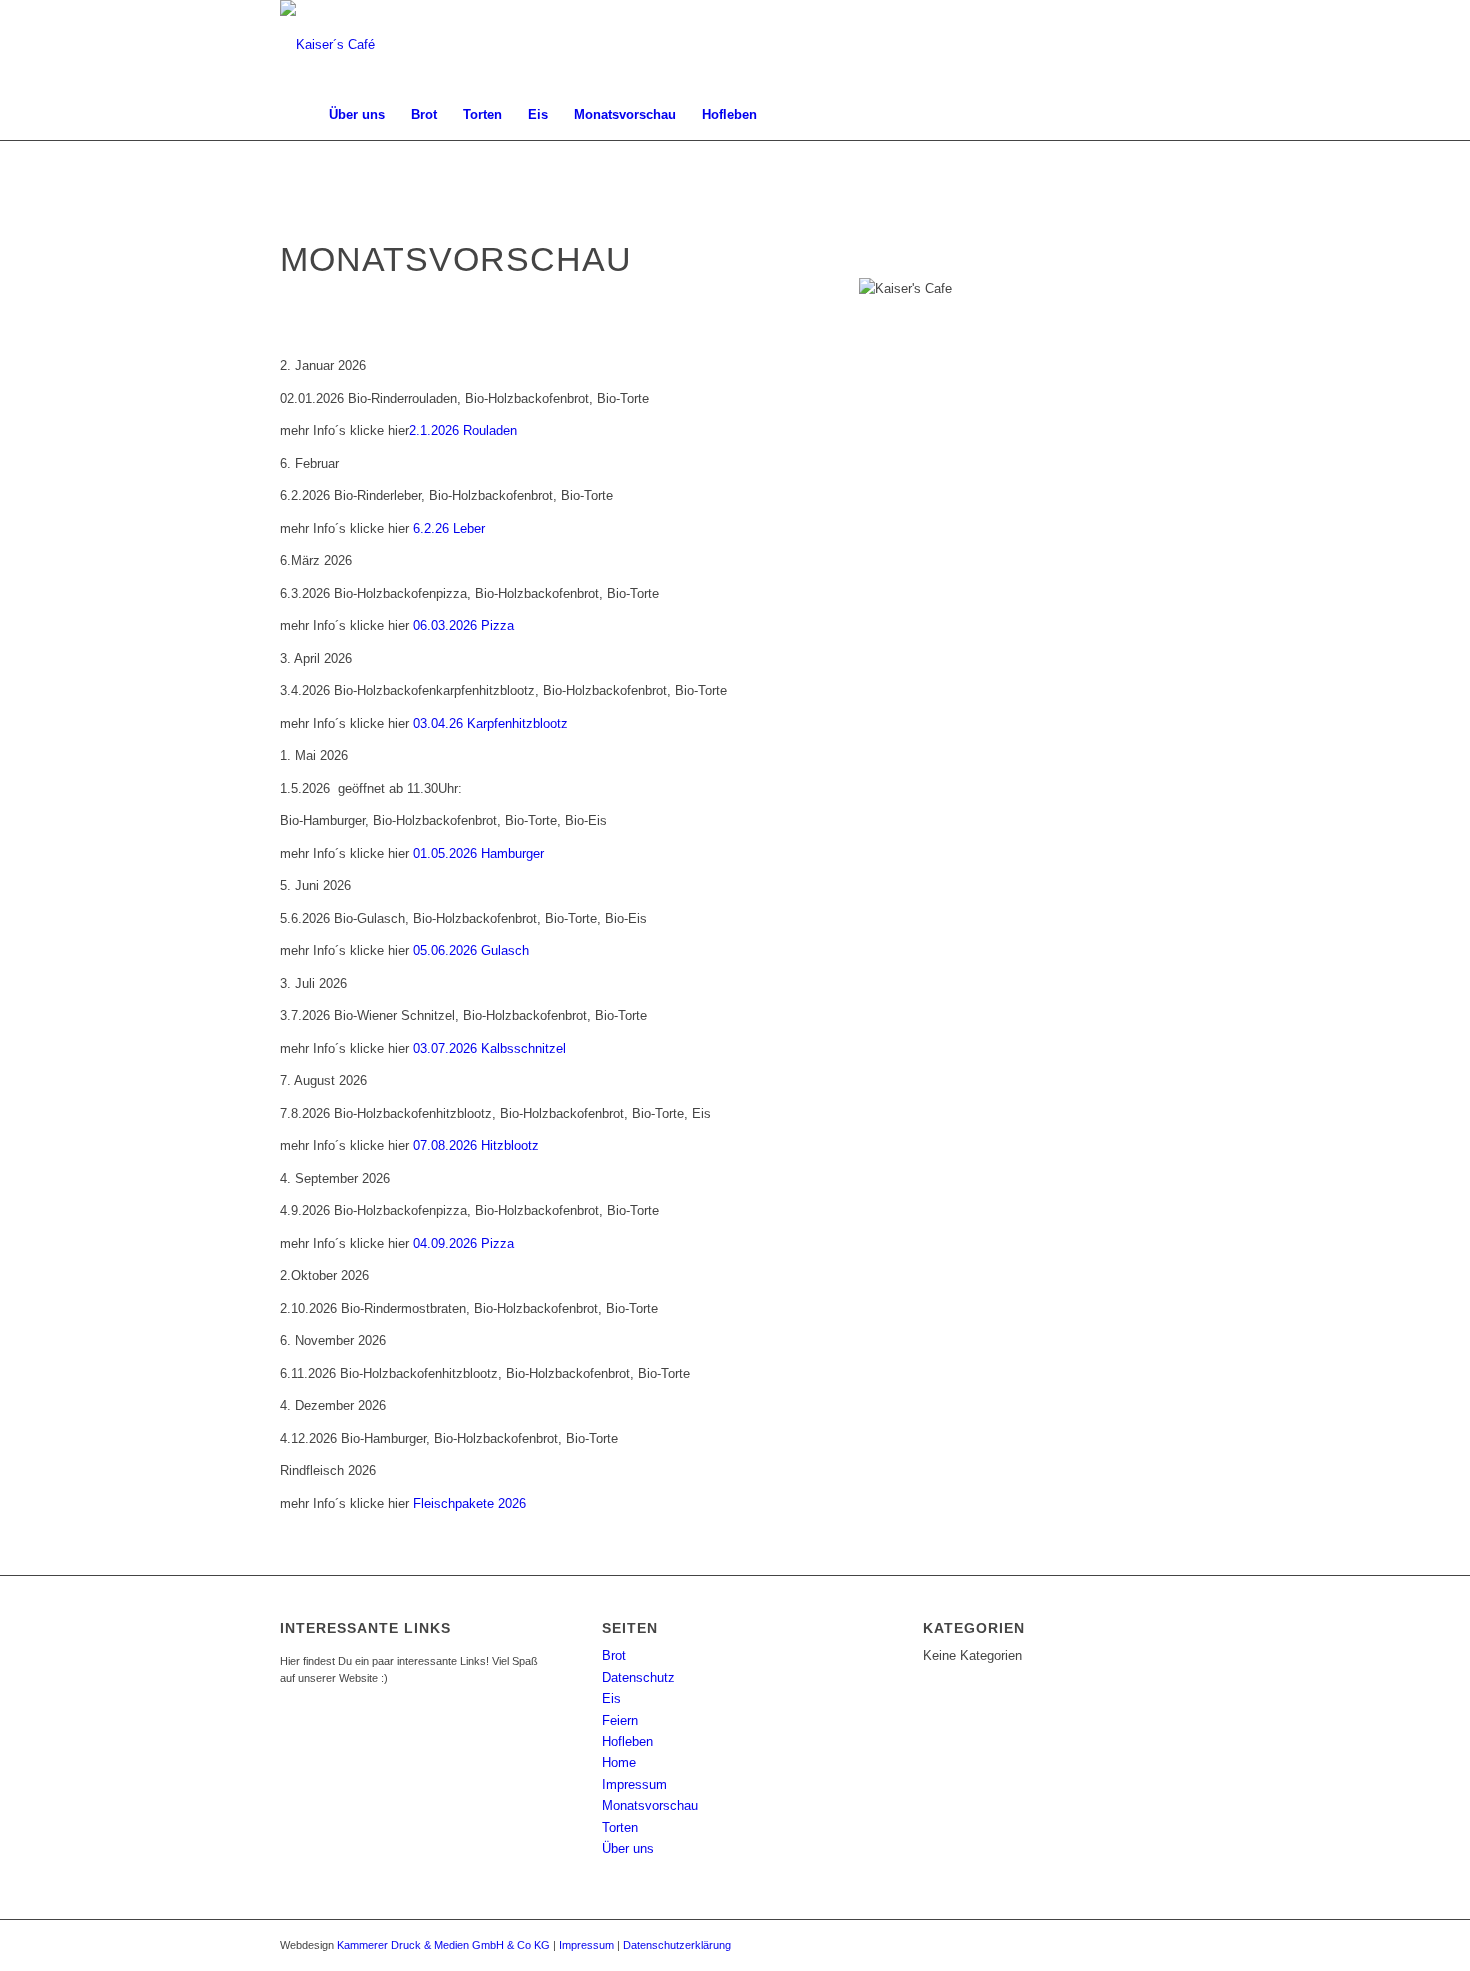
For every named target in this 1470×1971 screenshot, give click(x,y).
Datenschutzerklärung (677, 1945)
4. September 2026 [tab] (335, 1178)
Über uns (628, 1848)
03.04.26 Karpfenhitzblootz (490, 723)
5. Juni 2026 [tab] (315, 885)
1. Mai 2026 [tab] (314, 755)
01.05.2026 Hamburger (478, 853)
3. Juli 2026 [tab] (313, 983)
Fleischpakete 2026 (469, 1503)
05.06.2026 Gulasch (471, 950)
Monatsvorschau (650, 1805)
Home (619, 1762)
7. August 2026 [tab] (323, 1080)
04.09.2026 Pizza (463, 1243)
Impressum (634, 1784)
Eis (611, 1698)
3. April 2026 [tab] (316, 658)
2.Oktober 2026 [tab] (324, 1275)
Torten (620, 1827)
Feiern (620, 1720)
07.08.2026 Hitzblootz (476, 1145)
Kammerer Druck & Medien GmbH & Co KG (443, 1945)
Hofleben (627, 1741)
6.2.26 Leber (449, 528)
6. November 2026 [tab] (333, 1340)
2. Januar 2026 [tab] (323, 365)
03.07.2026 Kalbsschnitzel (489, 1048)
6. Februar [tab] (309, 463)
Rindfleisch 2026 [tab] (328, 1470)
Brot (614, 1655)
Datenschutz (638, 1677)
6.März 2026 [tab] (316, 560)
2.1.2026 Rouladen (463, 430)
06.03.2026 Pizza (463, 625)
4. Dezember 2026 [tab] (333, 1405)
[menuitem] (298, 115)
